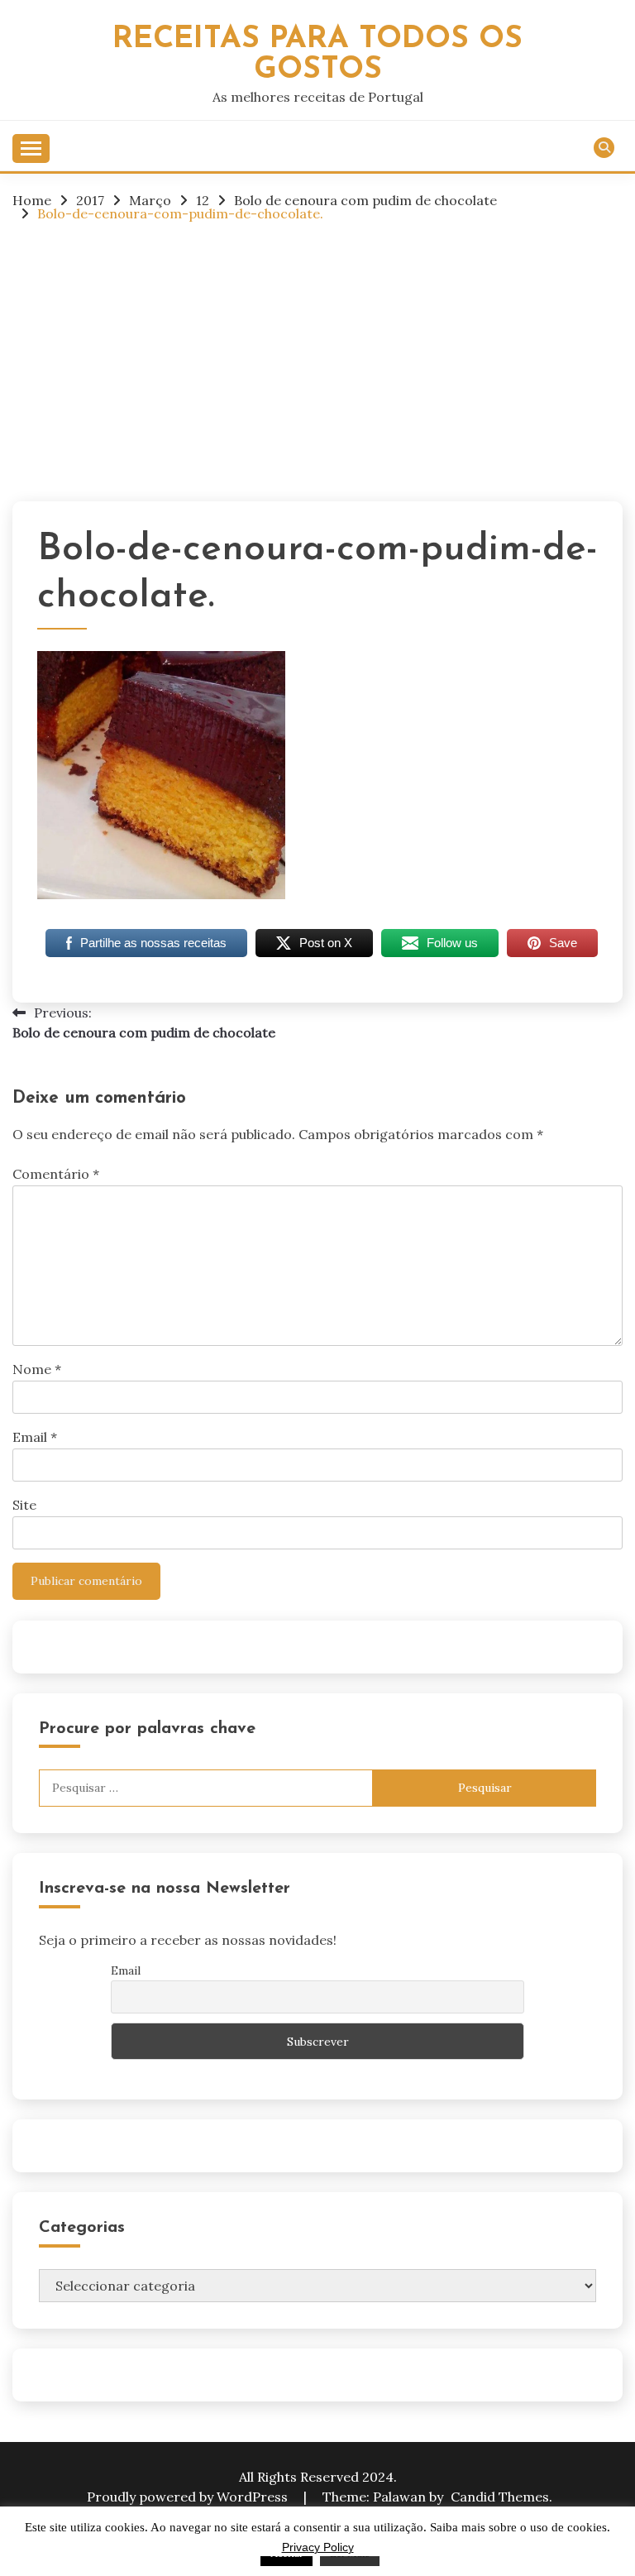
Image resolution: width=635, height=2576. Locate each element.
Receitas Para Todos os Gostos (317, 55)
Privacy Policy (318, 2547)
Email (35, 1437)
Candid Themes (500, 2497)
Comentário (56, 1174)
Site (24, 1505)
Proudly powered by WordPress (189, 2497)
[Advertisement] (317, 361)
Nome (37, 1369)
